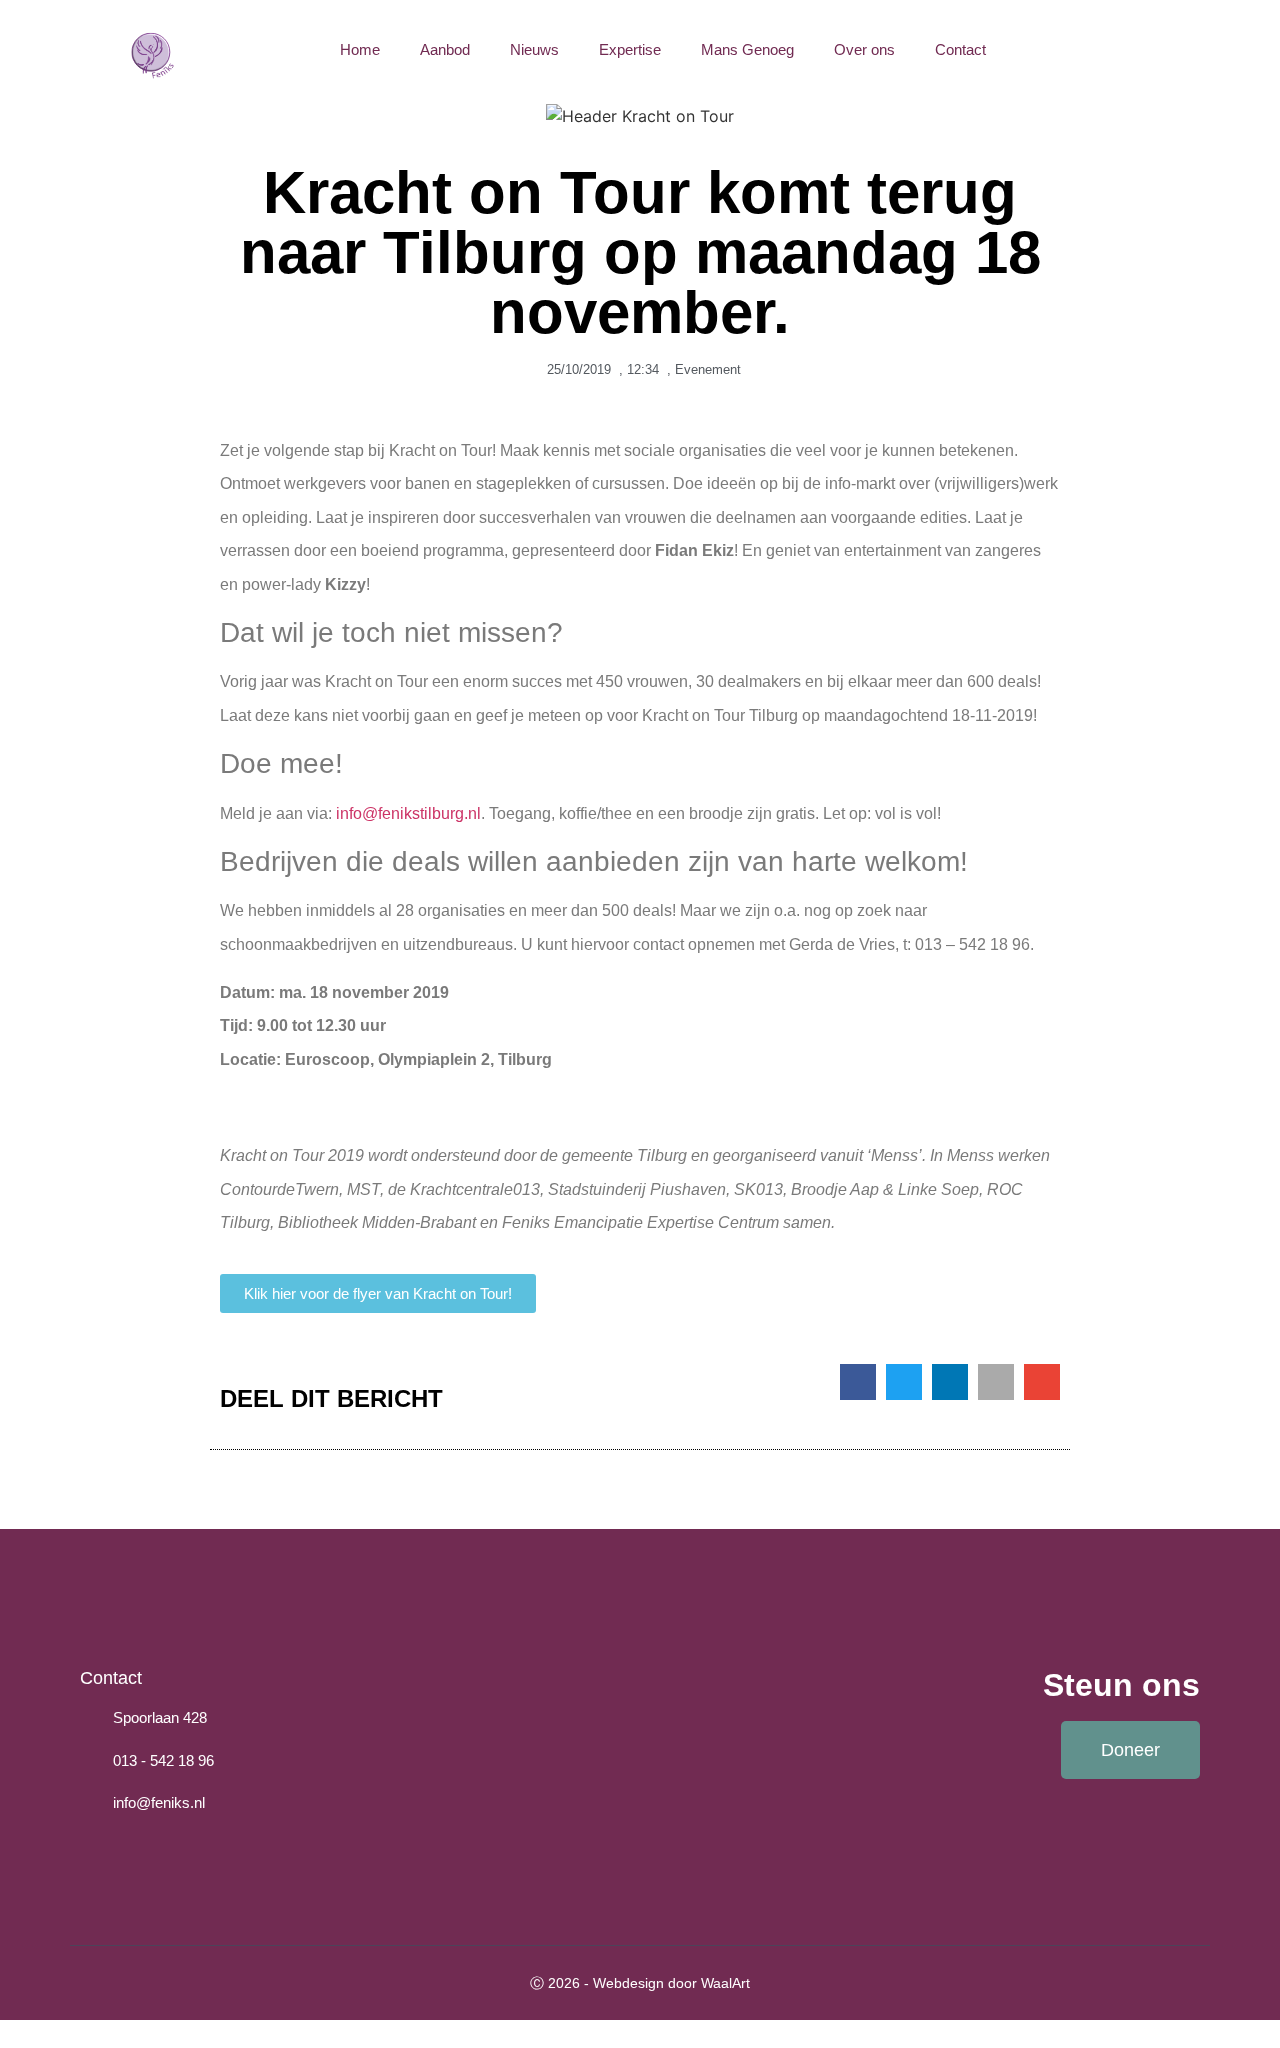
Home (360, 49)
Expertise (630, 49)
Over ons (864, 49)
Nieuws (534, 49)
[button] (1242, 50)
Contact (960, 49)
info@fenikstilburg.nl (406, 813)
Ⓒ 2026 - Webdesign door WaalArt (640, 1983)
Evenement (708, 369)
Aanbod (445, 49)
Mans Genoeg (747, 49)
